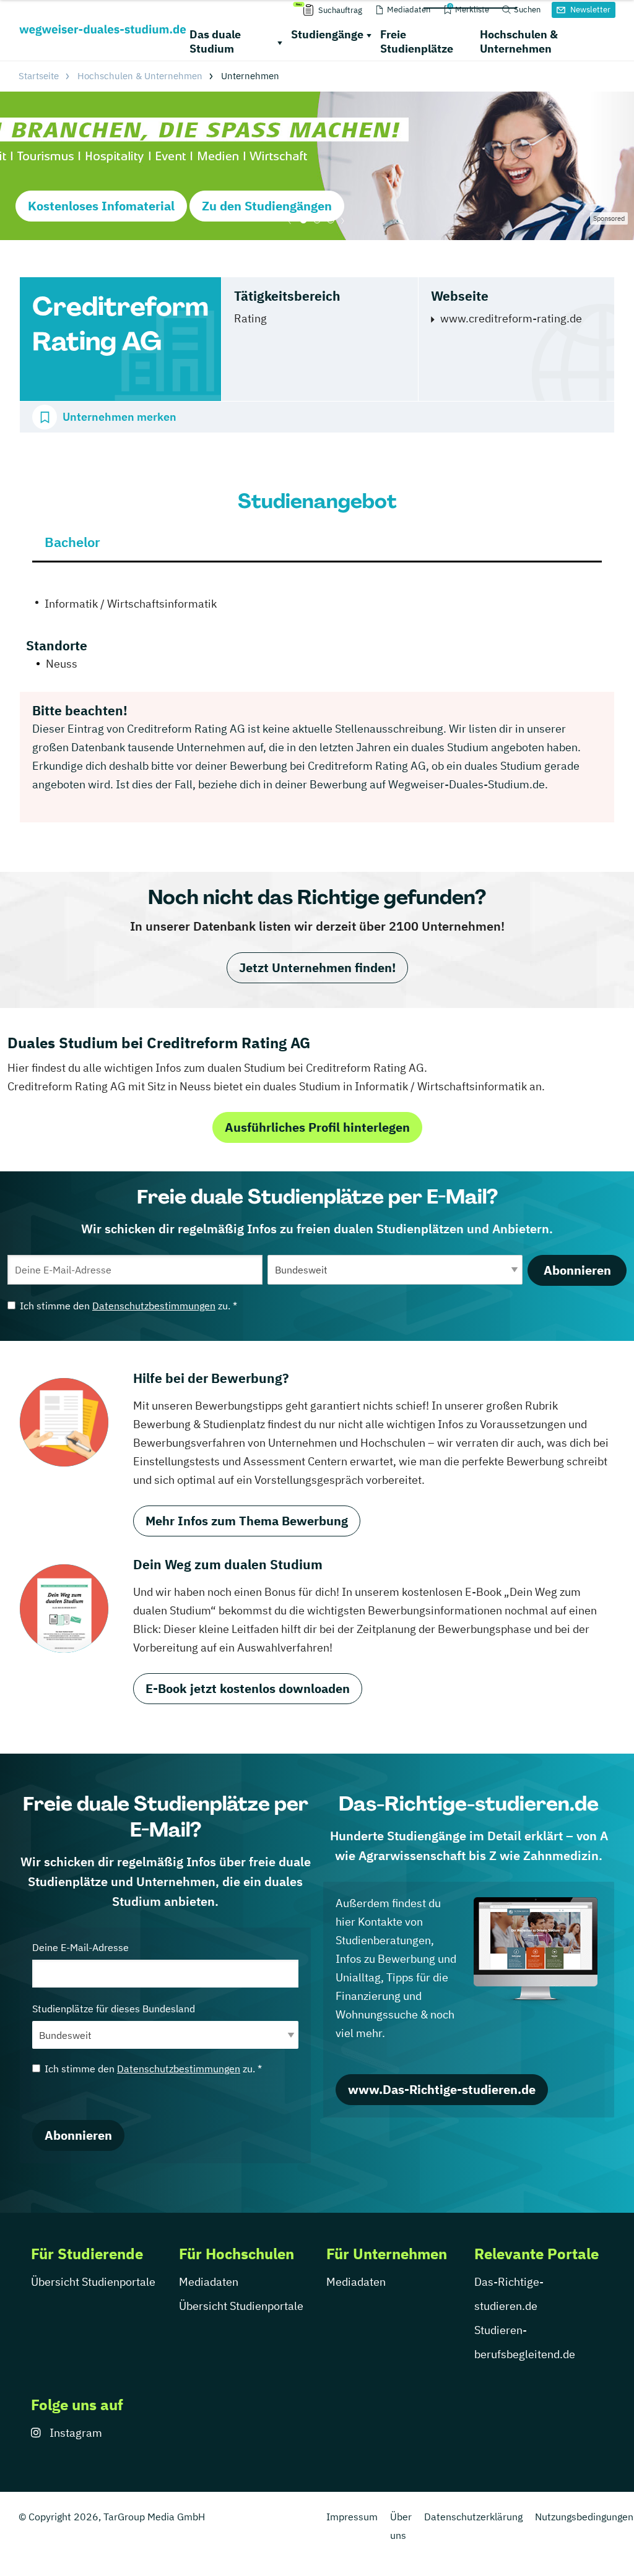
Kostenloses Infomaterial (101, 206)
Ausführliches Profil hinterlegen (317, 1127)
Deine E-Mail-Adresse (80, 1947)
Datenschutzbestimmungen (154, 1306)
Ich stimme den (128, 1306)
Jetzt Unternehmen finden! (317, 967)
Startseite (39, 76)
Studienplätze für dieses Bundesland (114, 2009)
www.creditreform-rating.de (511, 318)
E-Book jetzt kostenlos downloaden (248, 1688)
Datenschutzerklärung (473, 2517)
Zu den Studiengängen (267, 206)
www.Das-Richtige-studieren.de (442, 2089)
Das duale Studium (215, 41)
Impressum (352, 2517)
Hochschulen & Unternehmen (519, 41)
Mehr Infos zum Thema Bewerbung (247, 1521)
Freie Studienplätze (417, 41)
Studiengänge (327, 34)
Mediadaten (209, 2282)
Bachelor (72, 542)
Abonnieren (577, 1270)
